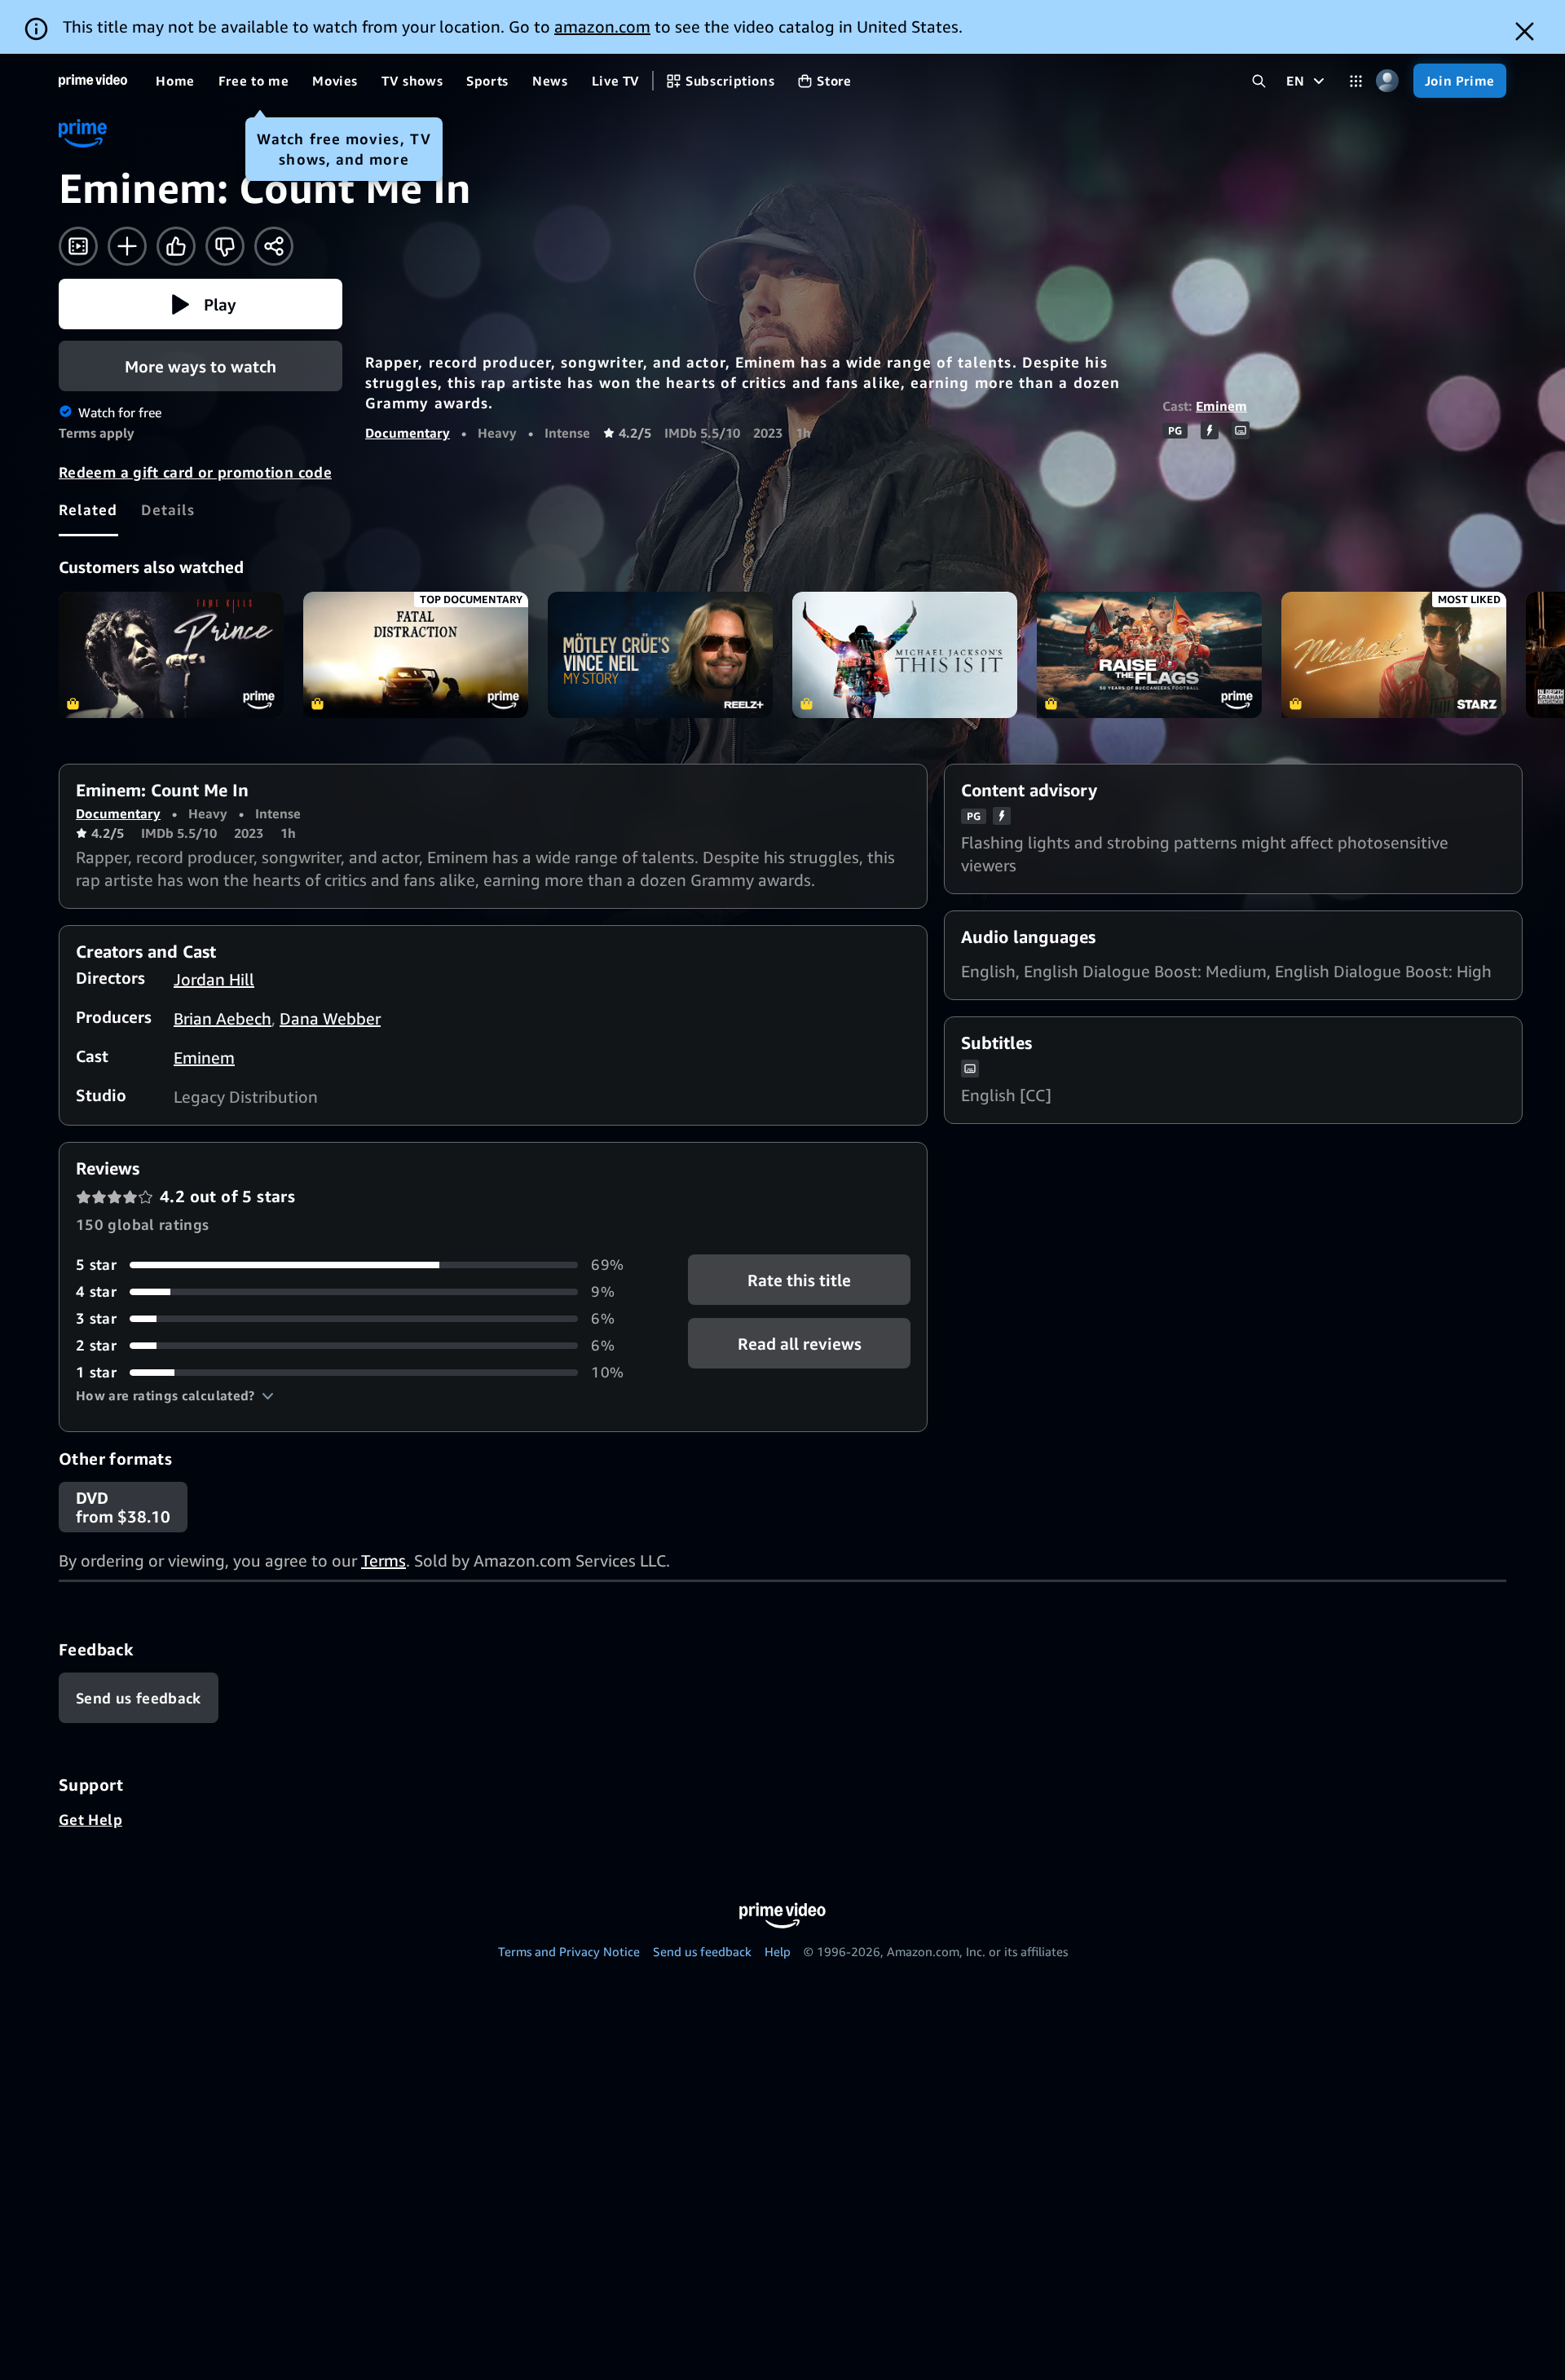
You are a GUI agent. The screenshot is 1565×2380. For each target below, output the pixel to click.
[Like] (176, 246)
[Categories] (1356, 81)
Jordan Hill (214, 979)
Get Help (90, 1819)
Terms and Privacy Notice (569, 1951)
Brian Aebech (223, 1018)
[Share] (274, 246)
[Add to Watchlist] (127, 246)
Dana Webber (330, 1018)
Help (778, 1951)
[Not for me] (225, 246)
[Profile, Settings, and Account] (1388, 81)
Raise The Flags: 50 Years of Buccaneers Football (1149, 655)
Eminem (1221, 406)
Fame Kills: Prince (171, 655)
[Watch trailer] (78, 246)
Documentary (408, 433)
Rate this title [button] (799, 1280)
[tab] (88, 509)
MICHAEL (1394, 655)
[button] (201, 304)
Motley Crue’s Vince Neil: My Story (660, 655)
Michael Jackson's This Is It (905, 655)
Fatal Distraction (416, 655)
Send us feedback (702, 1951)
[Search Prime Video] (1259, 81)
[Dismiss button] (1525, 31)
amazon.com (602, 26)
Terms (384, 1560)
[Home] (93, 81)
